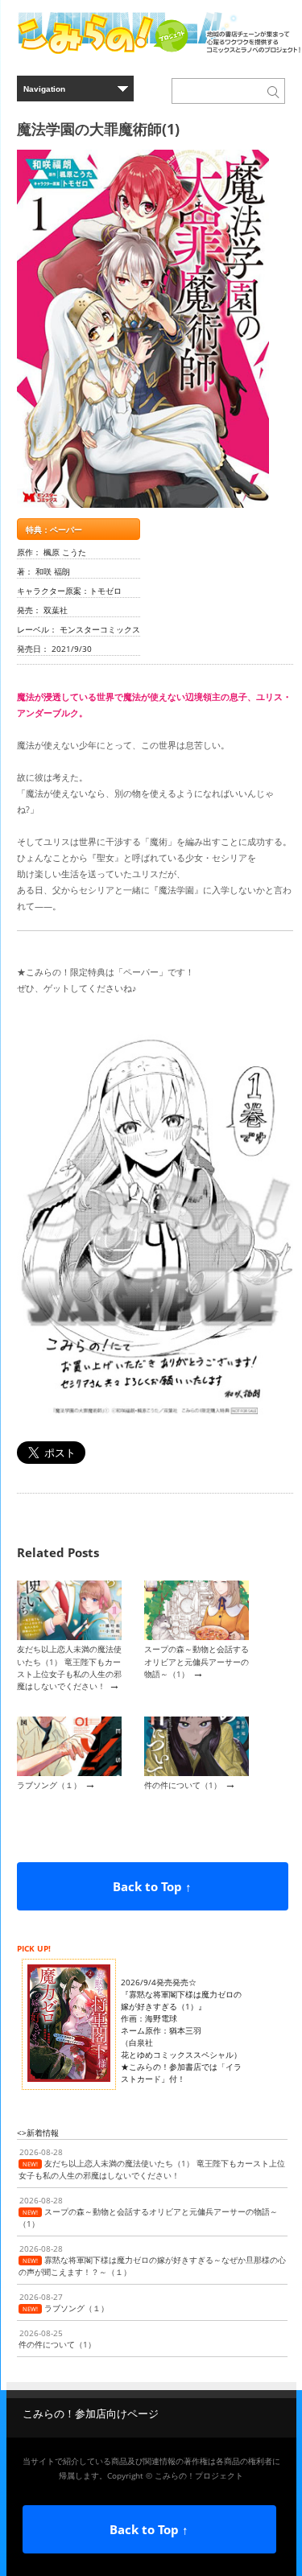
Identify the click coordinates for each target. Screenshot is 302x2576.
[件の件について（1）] (197, 1773)
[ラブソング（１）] (69, 1773)
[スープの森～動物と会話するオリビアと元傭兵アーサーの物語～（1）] (197, 1637)
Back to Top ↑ (152, 1886)
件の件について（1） (183, 1785)
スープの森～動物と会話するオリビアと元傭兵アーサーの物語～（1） (197, 1661)
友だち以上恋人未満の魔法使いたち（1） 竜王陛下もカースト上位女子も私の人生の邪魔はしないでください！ (69, 1667)
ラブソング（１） (49, 1785)
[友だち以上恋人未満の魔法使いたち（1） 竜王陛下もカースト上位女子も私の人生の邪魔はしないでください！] (69, 1637)
